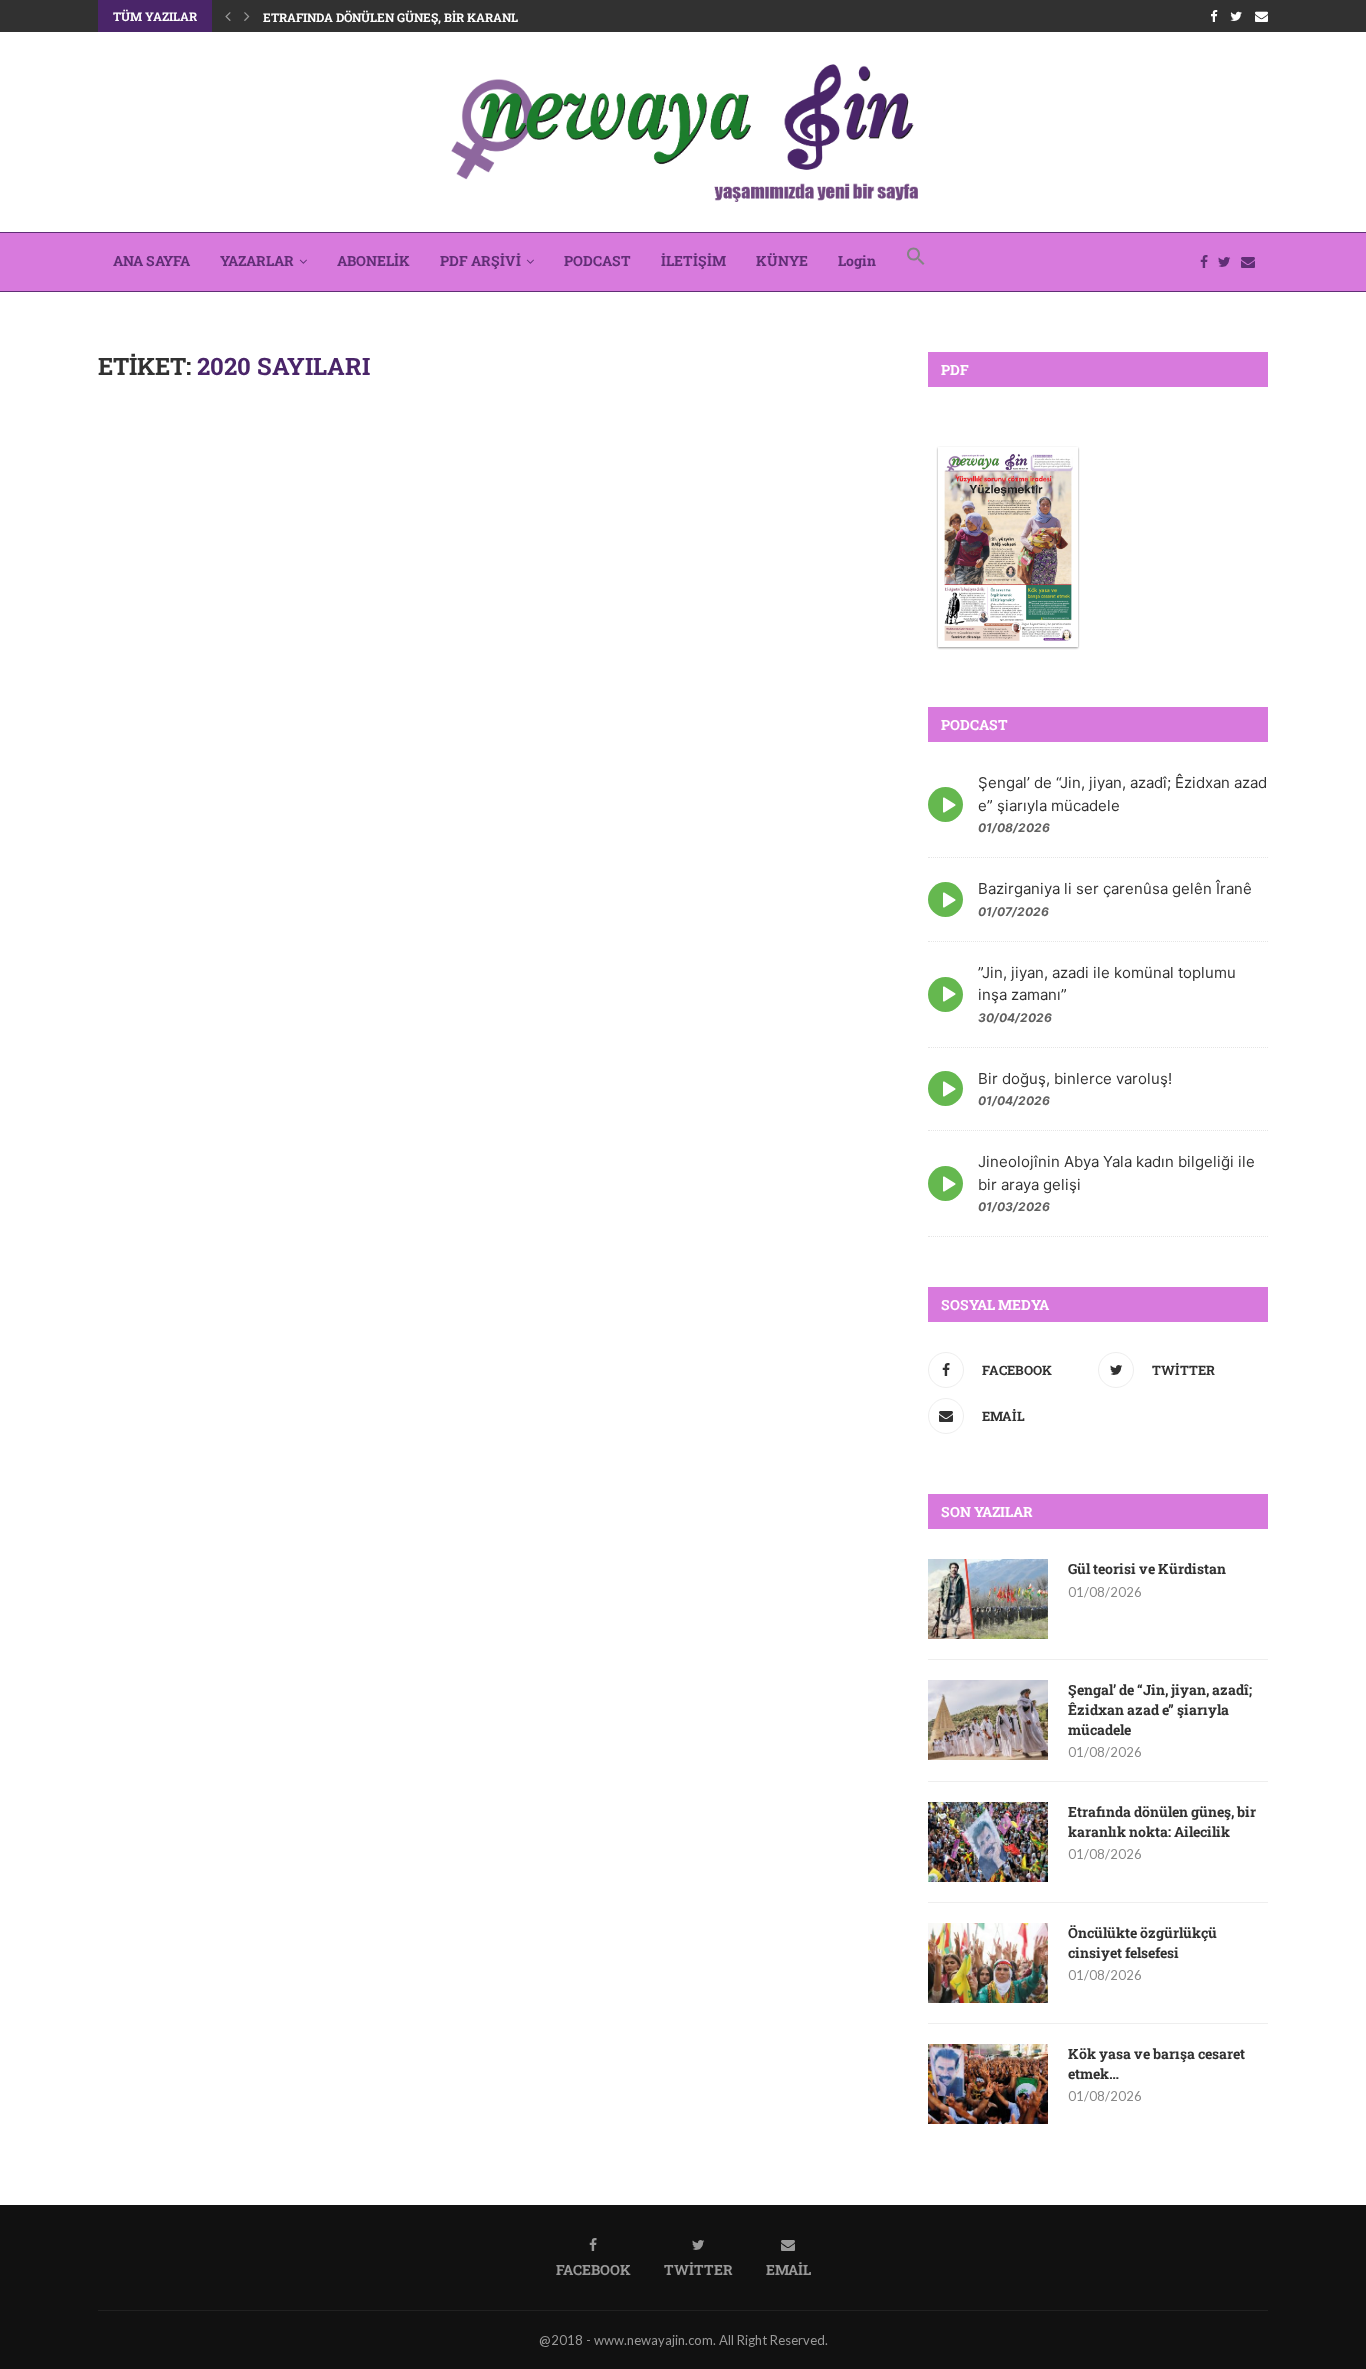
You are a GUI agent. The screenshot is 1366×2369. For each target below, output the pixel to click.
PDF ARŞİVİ (480, 260)
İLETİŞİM (693, 260)
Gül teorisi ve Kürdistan (1147, 1568)
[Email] (1261, 16)
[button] (916, 262)
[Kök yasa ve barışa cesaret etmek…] (988, 2084)
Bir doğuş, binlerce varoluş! (1075, 1078)
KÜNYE (782, 260)
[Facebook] (1213, 16)
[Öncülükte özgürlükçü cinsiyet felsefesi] (988, 1963)
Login (857, 260)
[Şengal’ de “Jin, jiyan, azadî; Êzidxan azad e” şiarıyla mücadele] (988, 1720)
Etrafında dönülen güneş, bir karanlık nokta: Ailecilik (452, 17)
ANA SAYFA (151, 260)
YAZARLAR (257, 260)
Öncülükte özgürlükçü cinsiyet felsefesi (1142, 1942)
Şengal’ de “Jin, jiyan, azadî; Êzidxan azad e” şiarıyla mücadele (1160, 1709)
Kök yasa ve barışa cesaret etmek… (1156, 2063)
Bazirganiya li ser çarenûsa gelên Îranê (1115, 888)
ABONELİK (373, 260)
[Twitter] (1236, 16)
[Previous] (228, 16)
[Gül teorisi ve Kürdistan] (988, 1599)
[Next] (247, 16)
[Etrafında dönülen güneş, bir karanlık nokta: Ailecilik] (988, 1842)
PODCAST (597, 260)
